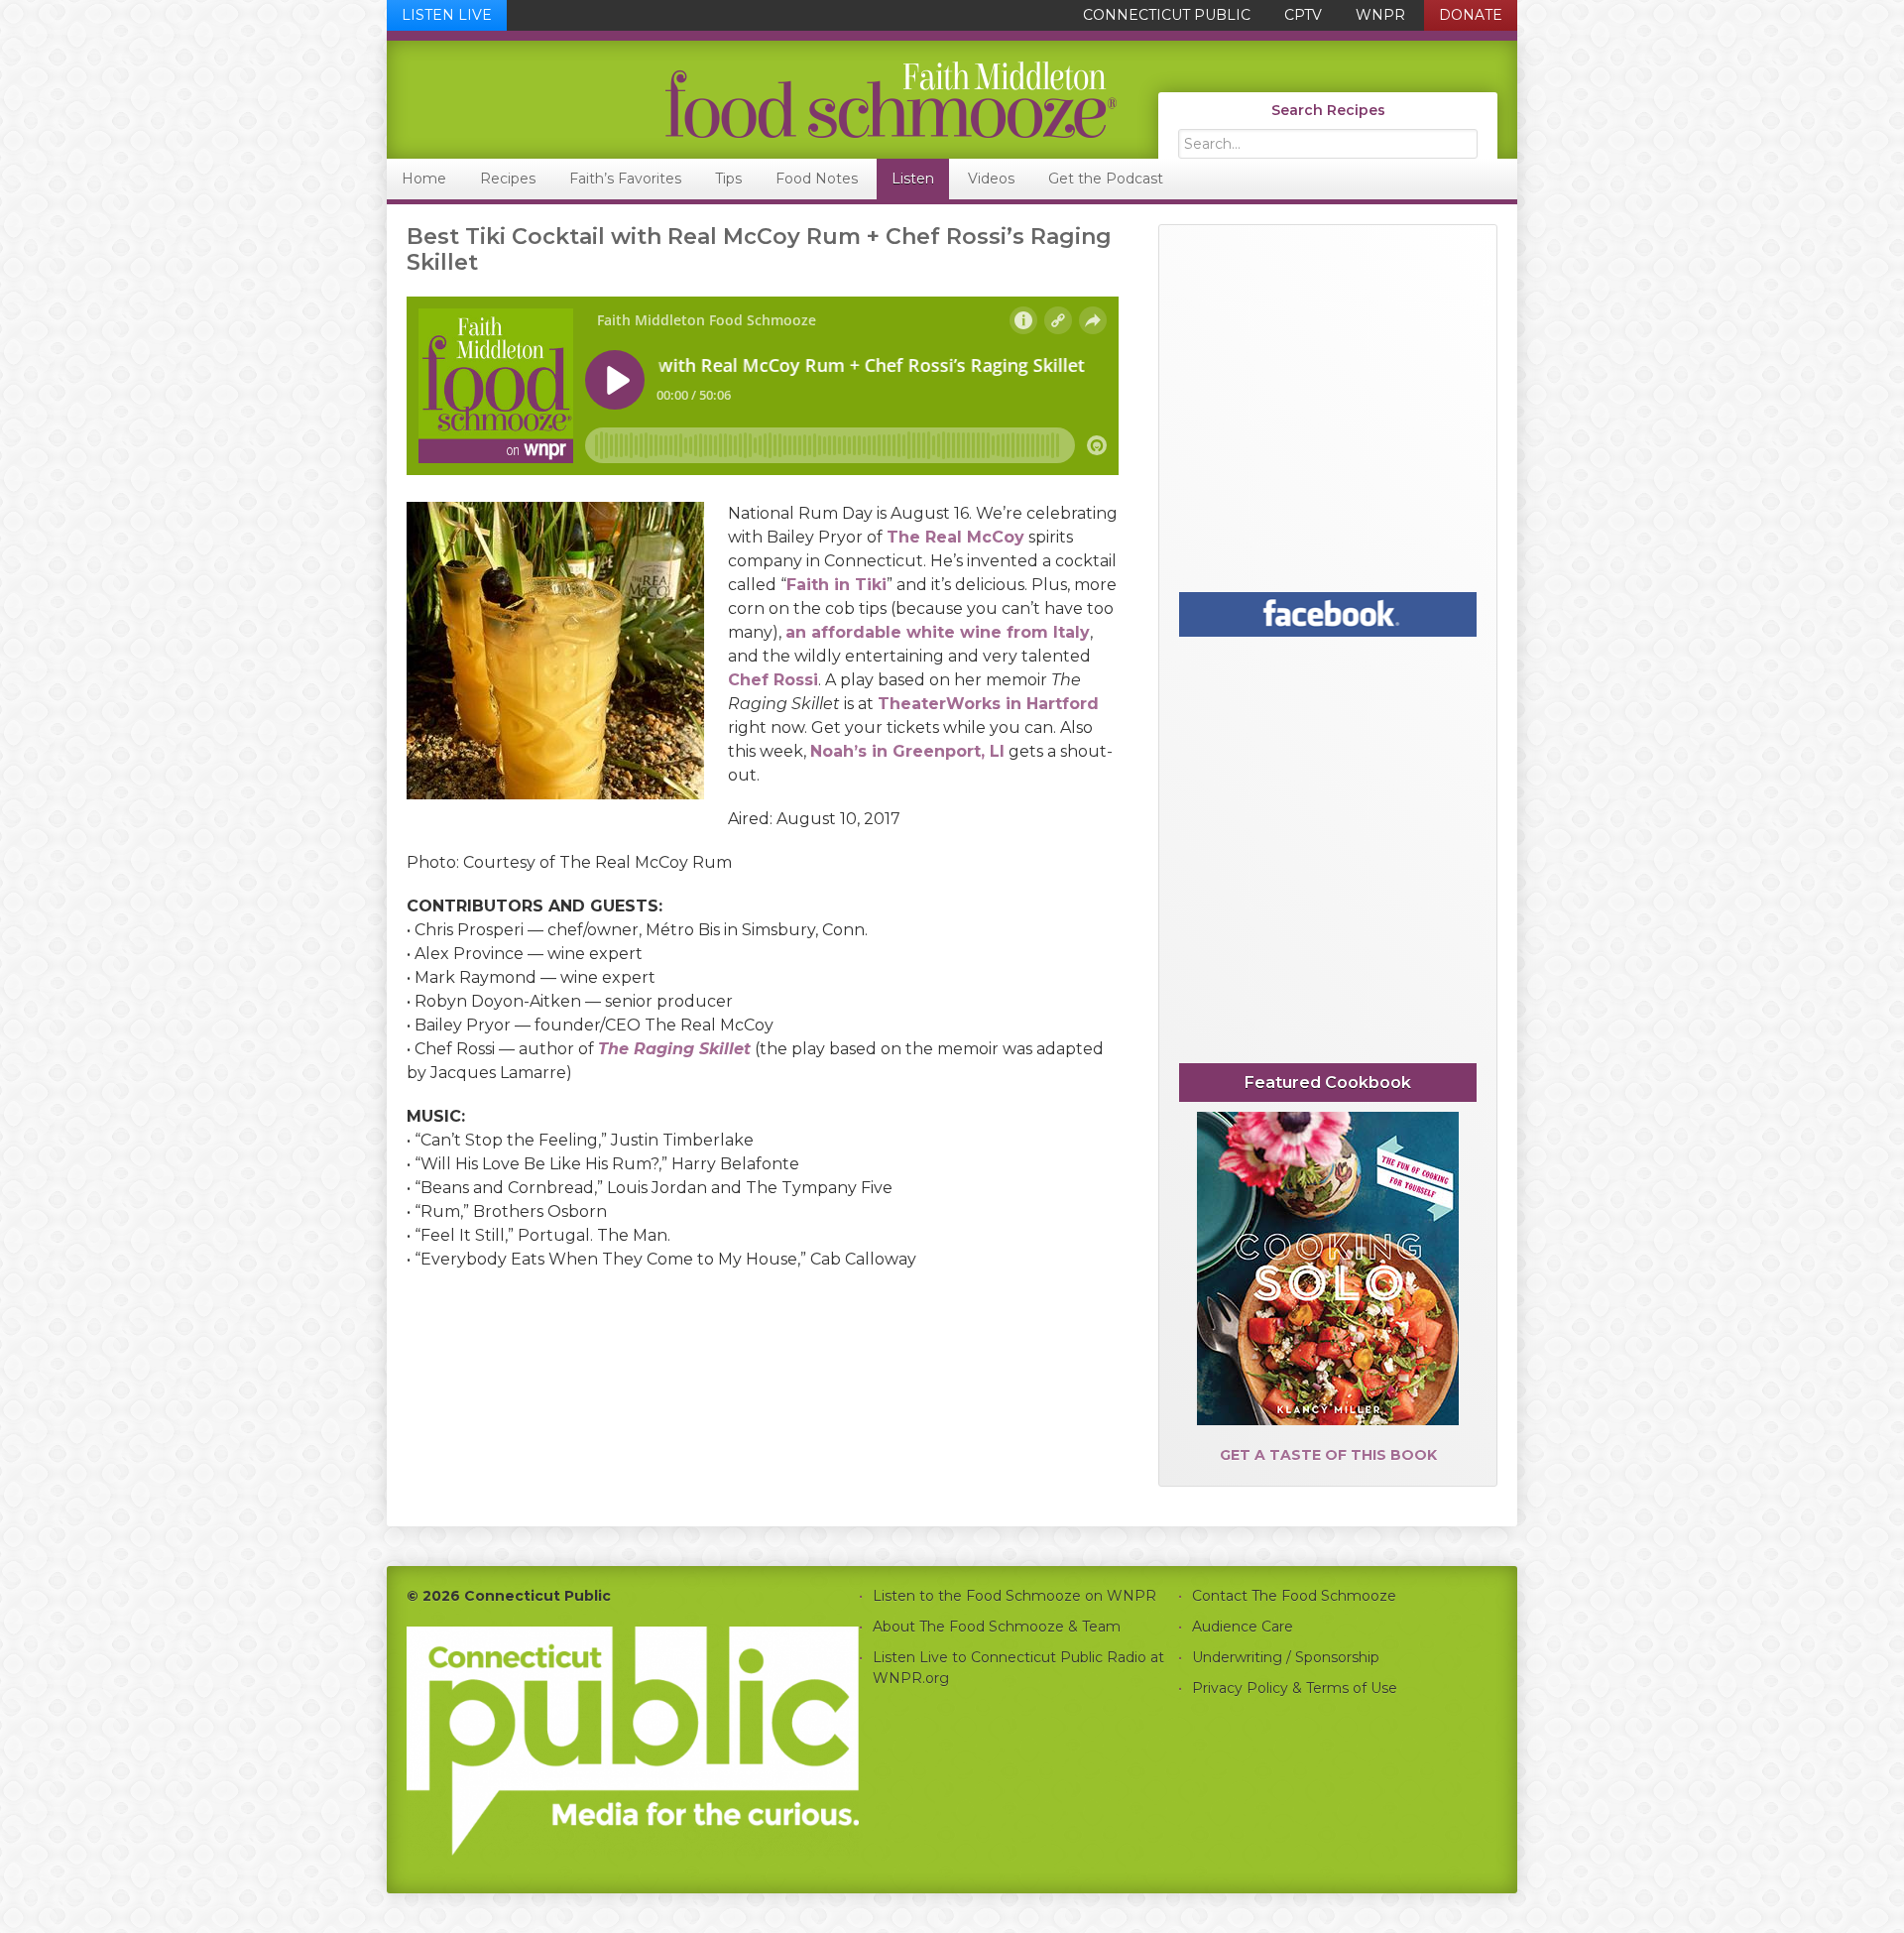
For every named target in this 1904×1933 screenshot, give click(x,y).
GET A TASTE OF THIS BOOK (1328, 1455)
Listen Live (447, 15)
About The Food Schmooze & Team (997, 1627)
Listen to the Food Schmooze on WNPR (1014, 1596)
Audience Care (1243, 1627)
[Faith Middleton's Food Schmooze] (753, 100)
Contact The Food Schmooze (1294, 1596)
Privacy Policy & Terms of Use (1295, 1688)
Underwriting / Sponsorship (1286, 1657)
